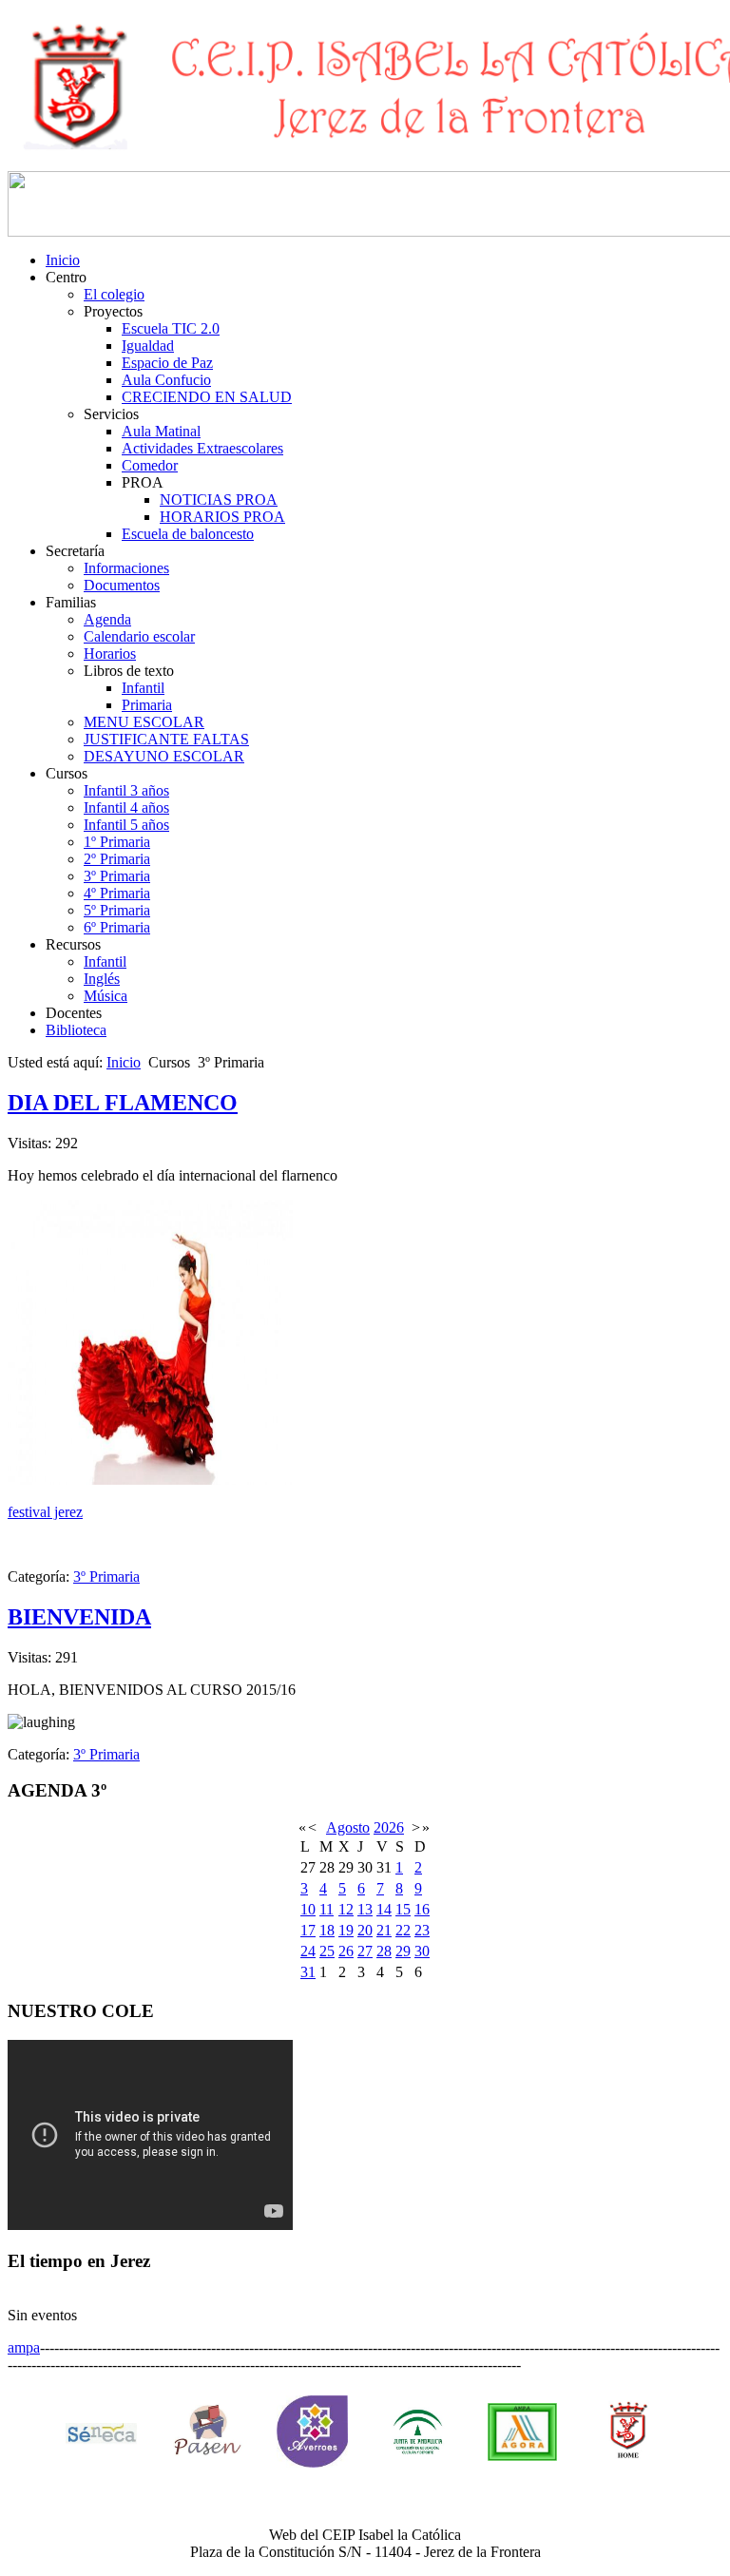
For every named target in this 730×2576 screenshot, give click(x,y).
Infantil (143, 688)
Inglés (102, 979)
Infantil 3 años (126, 790)
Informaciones (126, 568)
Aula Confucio (166, 380)
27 (365, 1951)
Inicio (63, 260)
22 (403, 1930)
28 (384, 1951)
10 (308, 1909)
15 (403, 1909)
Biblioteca (76, 1030)
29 (403, 1951)
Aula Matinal (161, 431)
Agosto (348, 1827)
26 (346, 1951)
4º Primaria (117, 893)
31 (308, 1972)
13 (365, 1909)
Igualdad (148, 346)
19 (346, 1930)
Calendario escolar (139, 636)
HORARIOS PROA (222, 517)
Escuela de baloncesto (188, 534)
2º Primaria (117, 859)
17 (308, 1930)
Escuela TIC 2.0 (171, 328)
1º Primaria (117, 842)
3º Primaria (117, 876)
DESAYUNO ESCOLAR (164, 756)
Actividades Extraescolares (202, 448)
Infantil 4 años (126, 807)
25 (327, 1951)
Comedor (150, 465)
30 (422, 1951)
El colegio (114, 294)
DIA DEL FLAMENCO (123, 1103)
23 (422, 1930)
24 (308, 1951)
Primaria (147, 705)
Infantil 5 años (126, 825)
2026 (389, 1827)
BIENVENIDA (79, 1617)
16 (422, 1909)
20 (365, 1930)
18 (327, 1930)
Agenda (107, 619)
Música (106, 996)
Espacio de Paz (167, 363)
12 (346, 1909)
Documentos (122, 585)
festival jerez (45, 1512)
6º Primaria (117, 927)
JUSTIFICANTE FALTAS (166, 739)
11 (327, 1909)
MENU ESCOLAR (144, 722)
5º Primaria (117, 910)
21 (384, 1930)
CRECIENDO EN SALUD (207, 397)
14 (384, 1909)
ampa (24, 2347)
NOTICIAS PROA (219, 500)
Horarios (110, 654)
